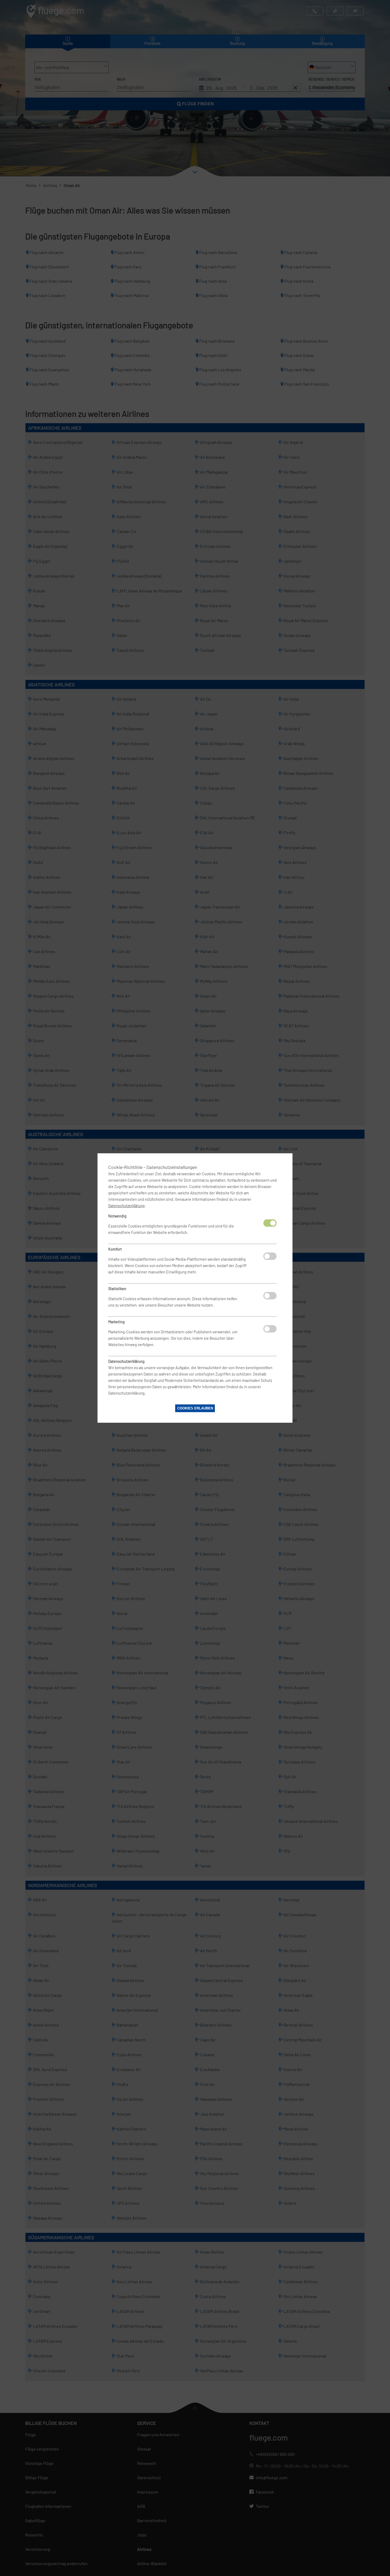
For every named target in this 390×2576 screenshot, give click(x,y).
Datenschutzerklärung (126, 1206)
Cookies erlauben (195, 1408)
